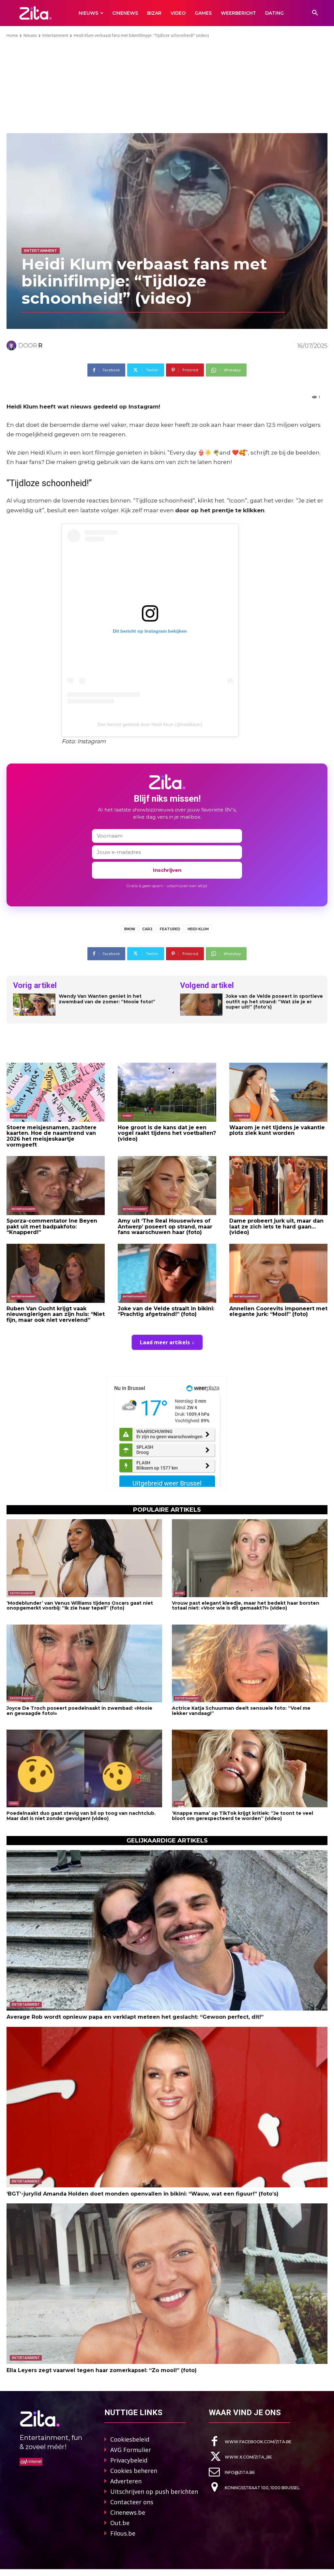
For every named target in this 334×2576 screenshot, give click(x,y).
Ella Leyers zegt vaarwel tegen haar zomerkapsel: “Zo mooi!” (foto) (102, 2370)
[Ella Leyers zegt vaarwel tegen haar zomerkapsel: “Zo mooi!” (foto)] (167, 2284)
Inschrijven (167, 870)
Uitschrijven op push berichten (154, 2491)
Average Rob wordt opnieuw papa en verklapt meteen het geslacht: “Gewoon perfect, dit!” (135, 2017)
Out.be (120, 2523)
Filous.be (123, 2533)
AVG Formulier (131, 2450)
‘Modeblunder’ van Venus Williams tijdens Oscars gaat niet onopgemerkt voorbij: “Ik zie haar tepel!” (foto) (80, 1605)
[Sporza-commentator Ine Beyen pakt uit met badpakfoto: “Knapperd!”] (56, 1186)
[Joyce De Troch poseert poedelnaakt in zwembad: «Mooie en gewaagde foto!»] (84, 1664)
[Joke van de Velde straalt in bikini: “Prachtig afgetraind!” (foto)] (167, 1273)
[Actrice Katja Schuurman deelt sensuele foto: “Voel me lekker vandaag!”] (250, 1664)
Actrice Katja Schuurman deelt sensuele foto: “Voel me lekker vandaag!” (241, 1711)
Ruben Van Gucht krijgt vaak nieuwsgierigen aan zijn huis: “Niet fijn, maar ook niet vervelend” (56, 1314)
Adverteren (126, 2481)
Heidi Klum (198, 929)
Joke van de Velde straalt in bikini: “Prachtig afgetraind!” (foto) (166, 1311)
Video (127, 1116)
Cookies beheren (134, 2471)
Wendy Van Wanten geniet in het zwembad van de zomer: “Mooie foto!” (107, 999)
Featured (170, 929)
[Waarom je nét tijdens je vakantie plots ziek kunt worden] (278, 1092)
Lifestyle (19, 1116)
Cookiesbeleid (130, 2439)
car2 (147, 929)
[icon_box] (250, 2441)
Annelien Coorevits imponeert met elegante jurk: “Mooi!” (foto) (278, 1311)
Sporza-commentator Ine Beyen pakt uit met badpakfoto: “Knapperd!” (52, 1226)
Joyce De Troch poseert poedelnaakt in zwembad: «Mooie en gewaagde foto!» (79, 1711)
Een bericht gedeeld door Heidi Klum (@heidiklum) (150, 724)
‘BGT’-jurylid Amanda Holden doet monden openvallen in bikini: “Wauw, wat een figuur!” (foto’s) (143, 2194)
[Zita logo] (35, 13)
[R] (12, 346)
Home (12, 35)
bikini (130, 929)
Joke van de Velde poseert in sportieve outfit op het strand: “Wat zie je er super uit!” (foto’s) (274, 1002)
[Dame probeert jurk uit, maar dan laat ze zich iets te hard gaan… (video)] (278, 1186)
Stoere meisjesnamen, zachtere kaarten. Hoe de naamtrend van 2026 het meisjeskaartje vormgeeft (52, 1136)
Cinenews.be (128, 2512)
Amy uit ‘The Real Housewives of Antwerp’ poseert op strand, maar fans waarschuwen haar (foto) (165, 1226)
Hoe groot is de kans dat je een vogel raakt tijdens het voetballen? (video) (167, 1133)
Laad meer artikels (165, 1342)
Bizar (179, 1593)
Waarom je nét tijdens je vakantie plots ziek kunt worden (277, 1130)
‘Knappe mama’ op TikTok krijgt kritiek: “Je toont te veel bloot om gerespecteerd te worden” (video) (243, 1816)
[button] (315, 13)
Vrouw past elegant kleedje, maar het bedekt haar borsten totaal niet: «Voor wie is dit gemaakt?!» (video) (246, 1605)
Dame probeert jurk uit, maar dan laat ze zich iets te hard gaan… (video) (276, 1226)
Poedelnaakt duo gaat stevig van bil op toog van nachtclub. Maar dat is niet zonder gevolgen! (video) (81, 1816)
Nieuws (30, 35)
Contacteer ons (132, 2502)
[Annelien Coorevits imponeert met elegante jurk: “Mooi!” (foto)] (278, 1273)
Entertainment (55, 35)
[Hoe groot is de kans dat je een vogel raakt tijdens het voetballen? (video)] (167, 1092)
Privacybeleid (129, 2460)
